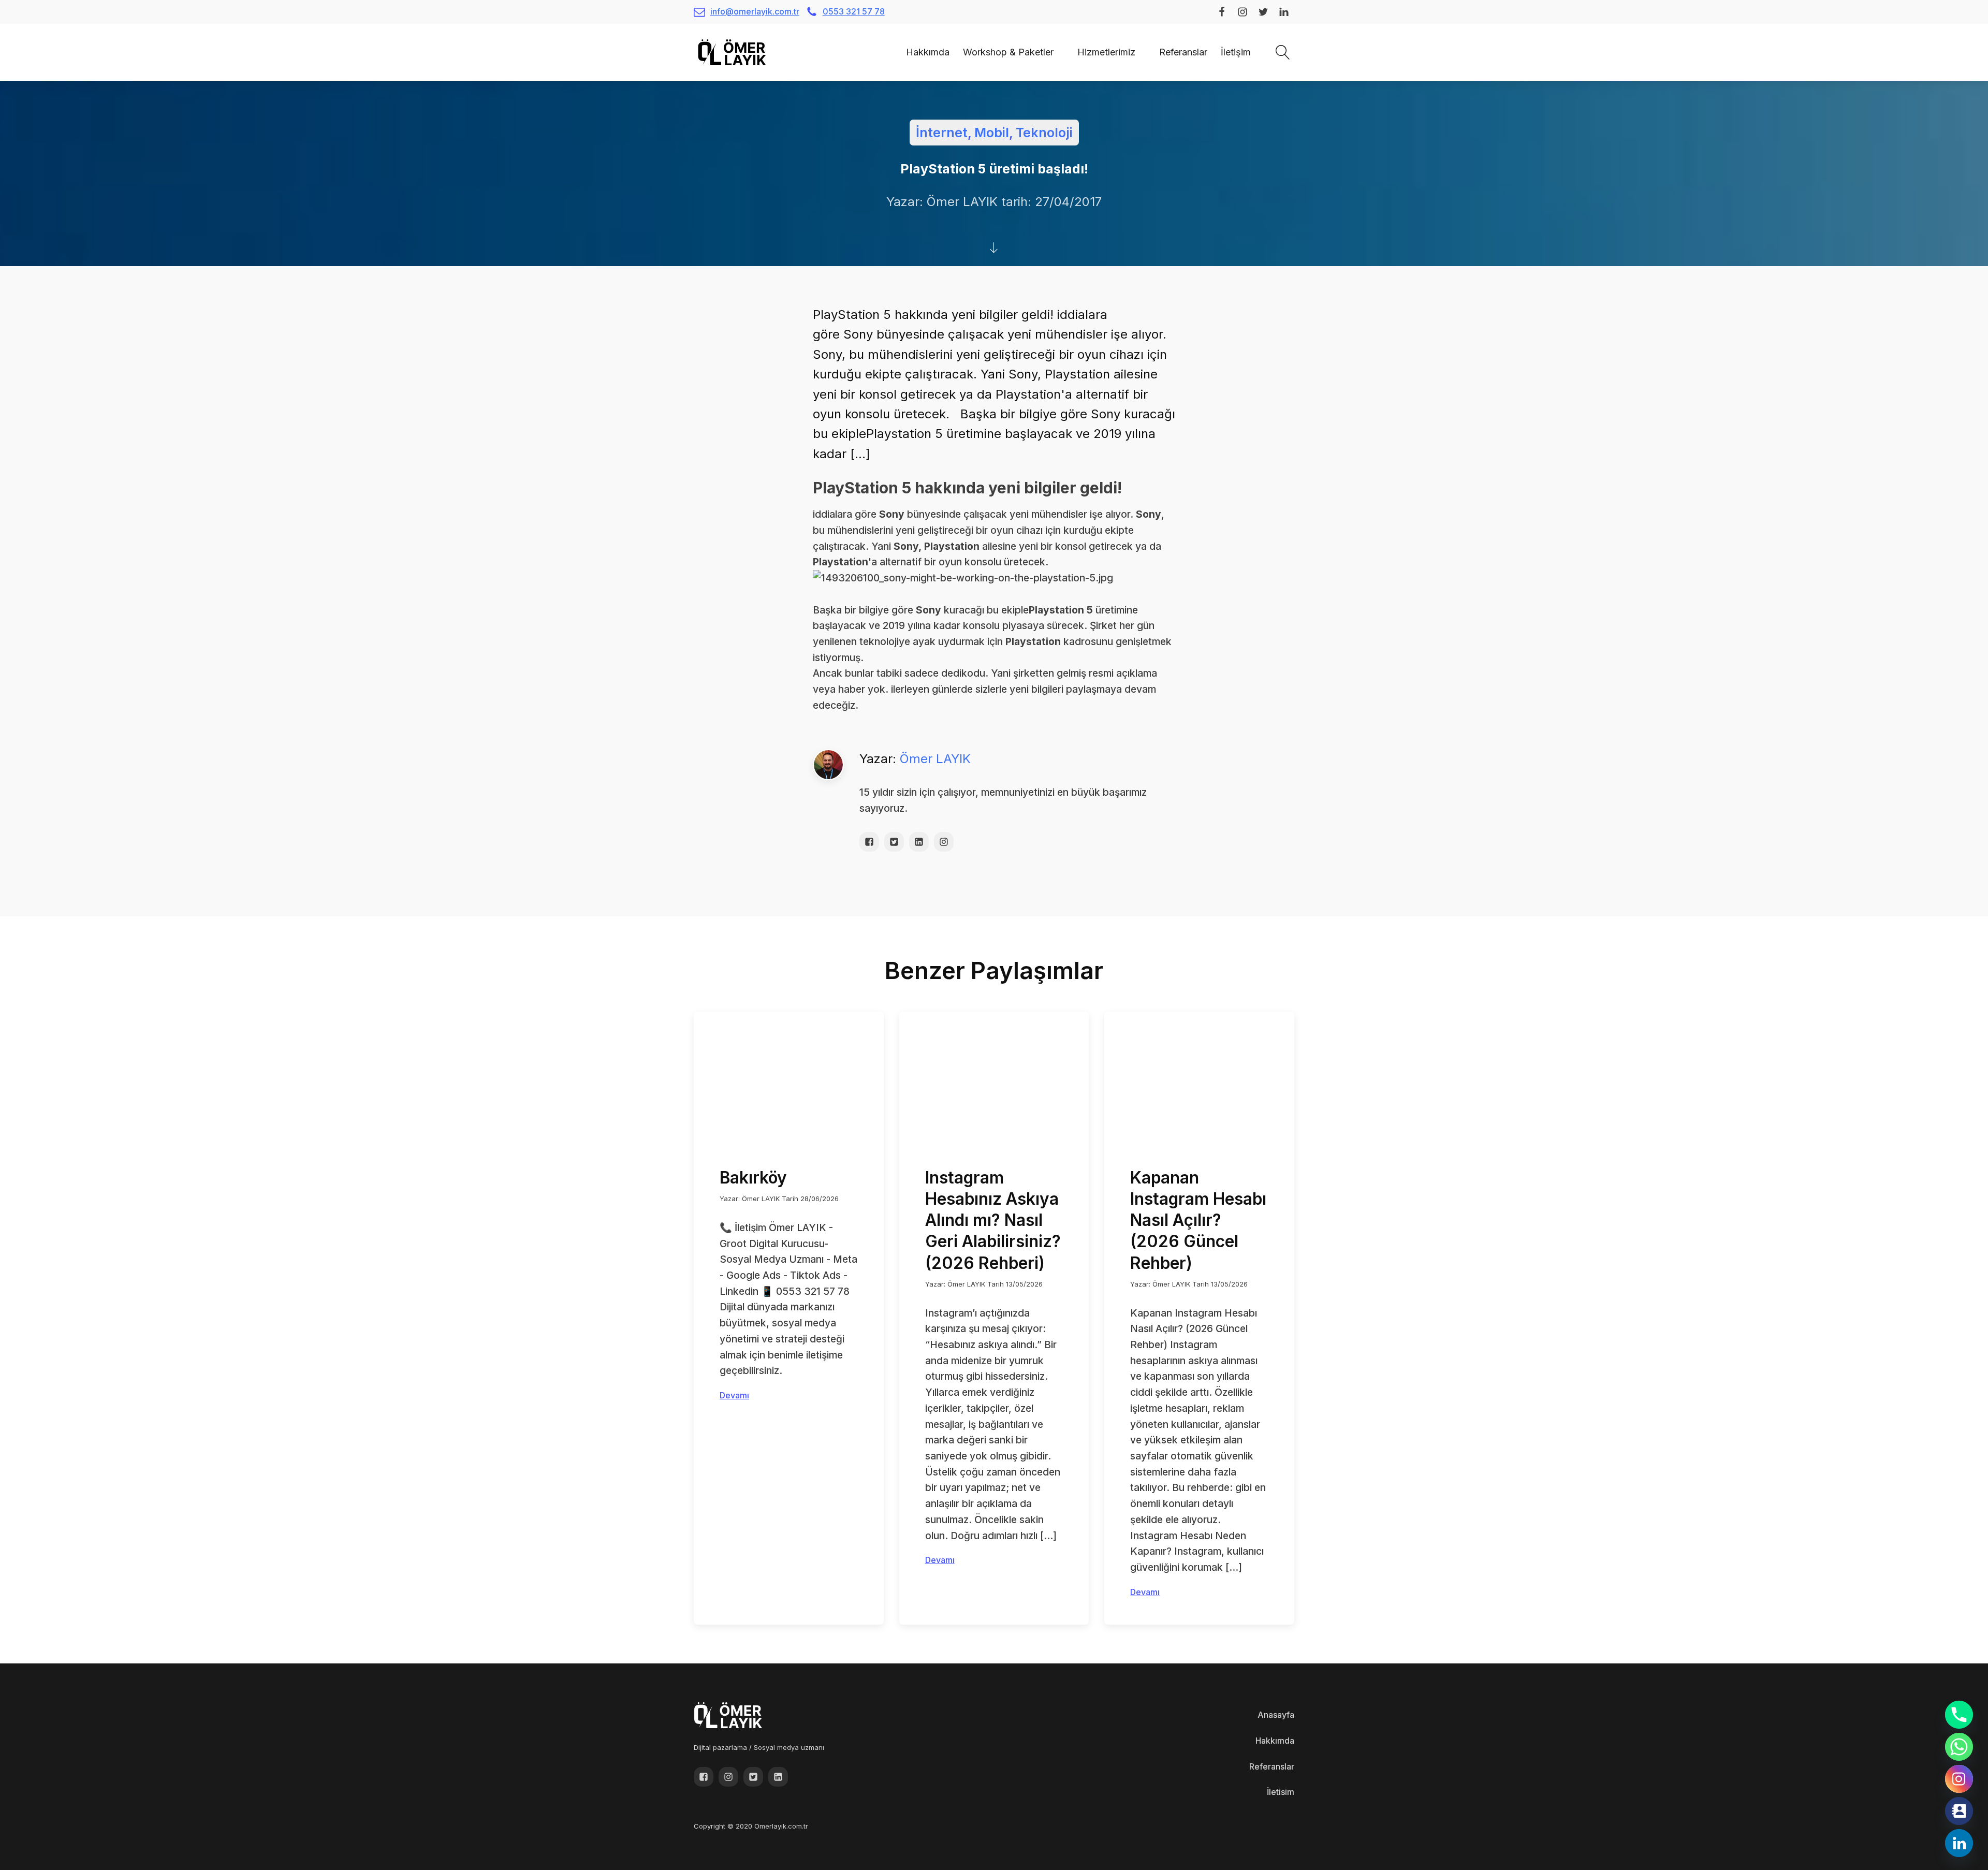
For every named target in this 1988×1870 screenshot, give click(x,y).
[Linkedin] (1959, 1843)
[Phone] (1959, 1715)
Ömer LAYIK (935, 759)
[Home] (893, 52)
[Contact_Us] (1959, 1811)
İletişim (1236, 52)
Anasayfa (1276, 1715)
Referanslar (1183, 52)
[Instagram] (1959, 1779)
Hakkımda (928, 52)
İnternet (942, 133)
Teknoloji (1044, 133)
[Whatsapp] (1959, 1747)
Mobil (992, 133)
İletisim (1281, 1792)
